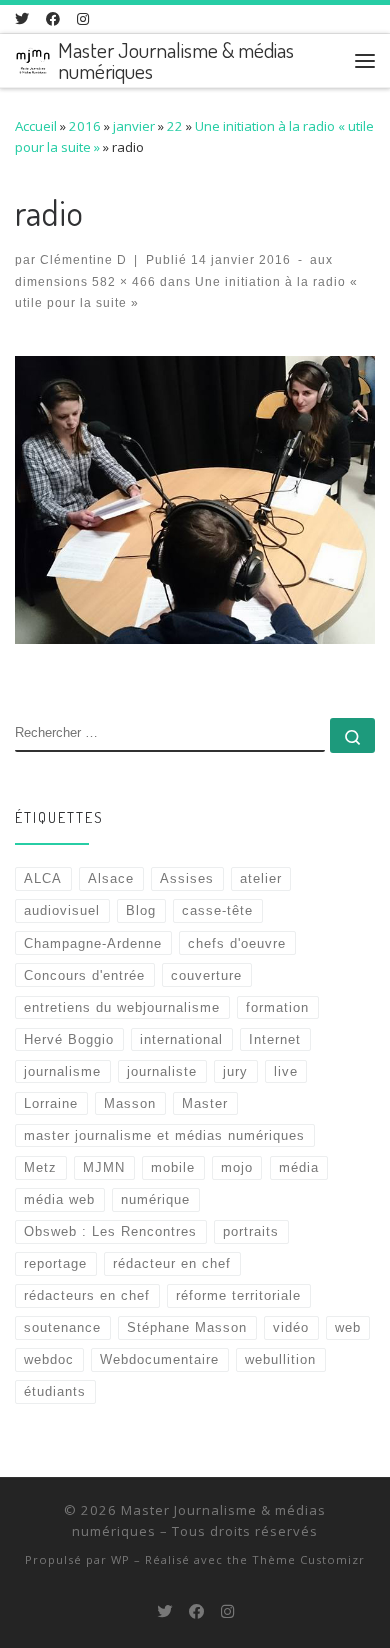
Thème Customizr (308, 1559)
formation (277, 1007)
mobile (173, 1167)
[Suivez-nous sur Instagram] (83, 19)
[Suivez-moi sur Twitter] (22, 19)
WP (120, 1559)
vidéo (291, 1327)
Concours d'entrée (84, 975)
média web (59, 1199)
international (181, 1039)
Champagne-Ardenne (93, 943)
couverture (206, 975)
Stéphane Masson (187, 1327)
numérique (155, 1199)
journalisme (62, 1071)
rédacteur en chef (172, 1263)
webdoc (49, 1359)
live (286, 1071)
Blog (141, 910)
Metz (40, 1167)
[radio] (195, 500)
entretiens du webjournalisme (122, 1007)
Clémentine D (83, 259)
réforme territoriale (238, 1295)
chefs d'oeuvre (237, 943)
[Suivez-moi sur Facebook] (53, 19)
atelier (261, 878)
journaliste (162, 1071)
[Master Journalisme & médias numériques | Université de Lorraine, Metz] (33, 57)
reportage (55, 1263)
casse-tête (217, 910)
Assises (187, 878)
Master (205, 1103)
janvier (134, 126)
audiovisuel (62, 910)
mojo (237, 1167)
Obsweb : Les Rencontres (110, 1231)
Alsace (111, 878)
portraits (251, 1231)
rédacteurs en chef (87, 1295)
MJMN (104, 1167)
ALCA (43, 878)
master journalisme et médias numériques (164, 1135)
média (299, 1167)
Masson (130, 1103)
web (348, 1327)
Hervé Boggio (69, 1039)
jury (235, 1071)
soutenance (62, 1327)
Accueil (36, 126)
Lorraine (51, 1103)
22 (175, 126)
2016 (85, 126)
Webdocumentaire (159, 1359)
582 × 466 (122, 281)
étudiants (55, 1391)
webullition (280, 1359)
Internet (275, 1039)
